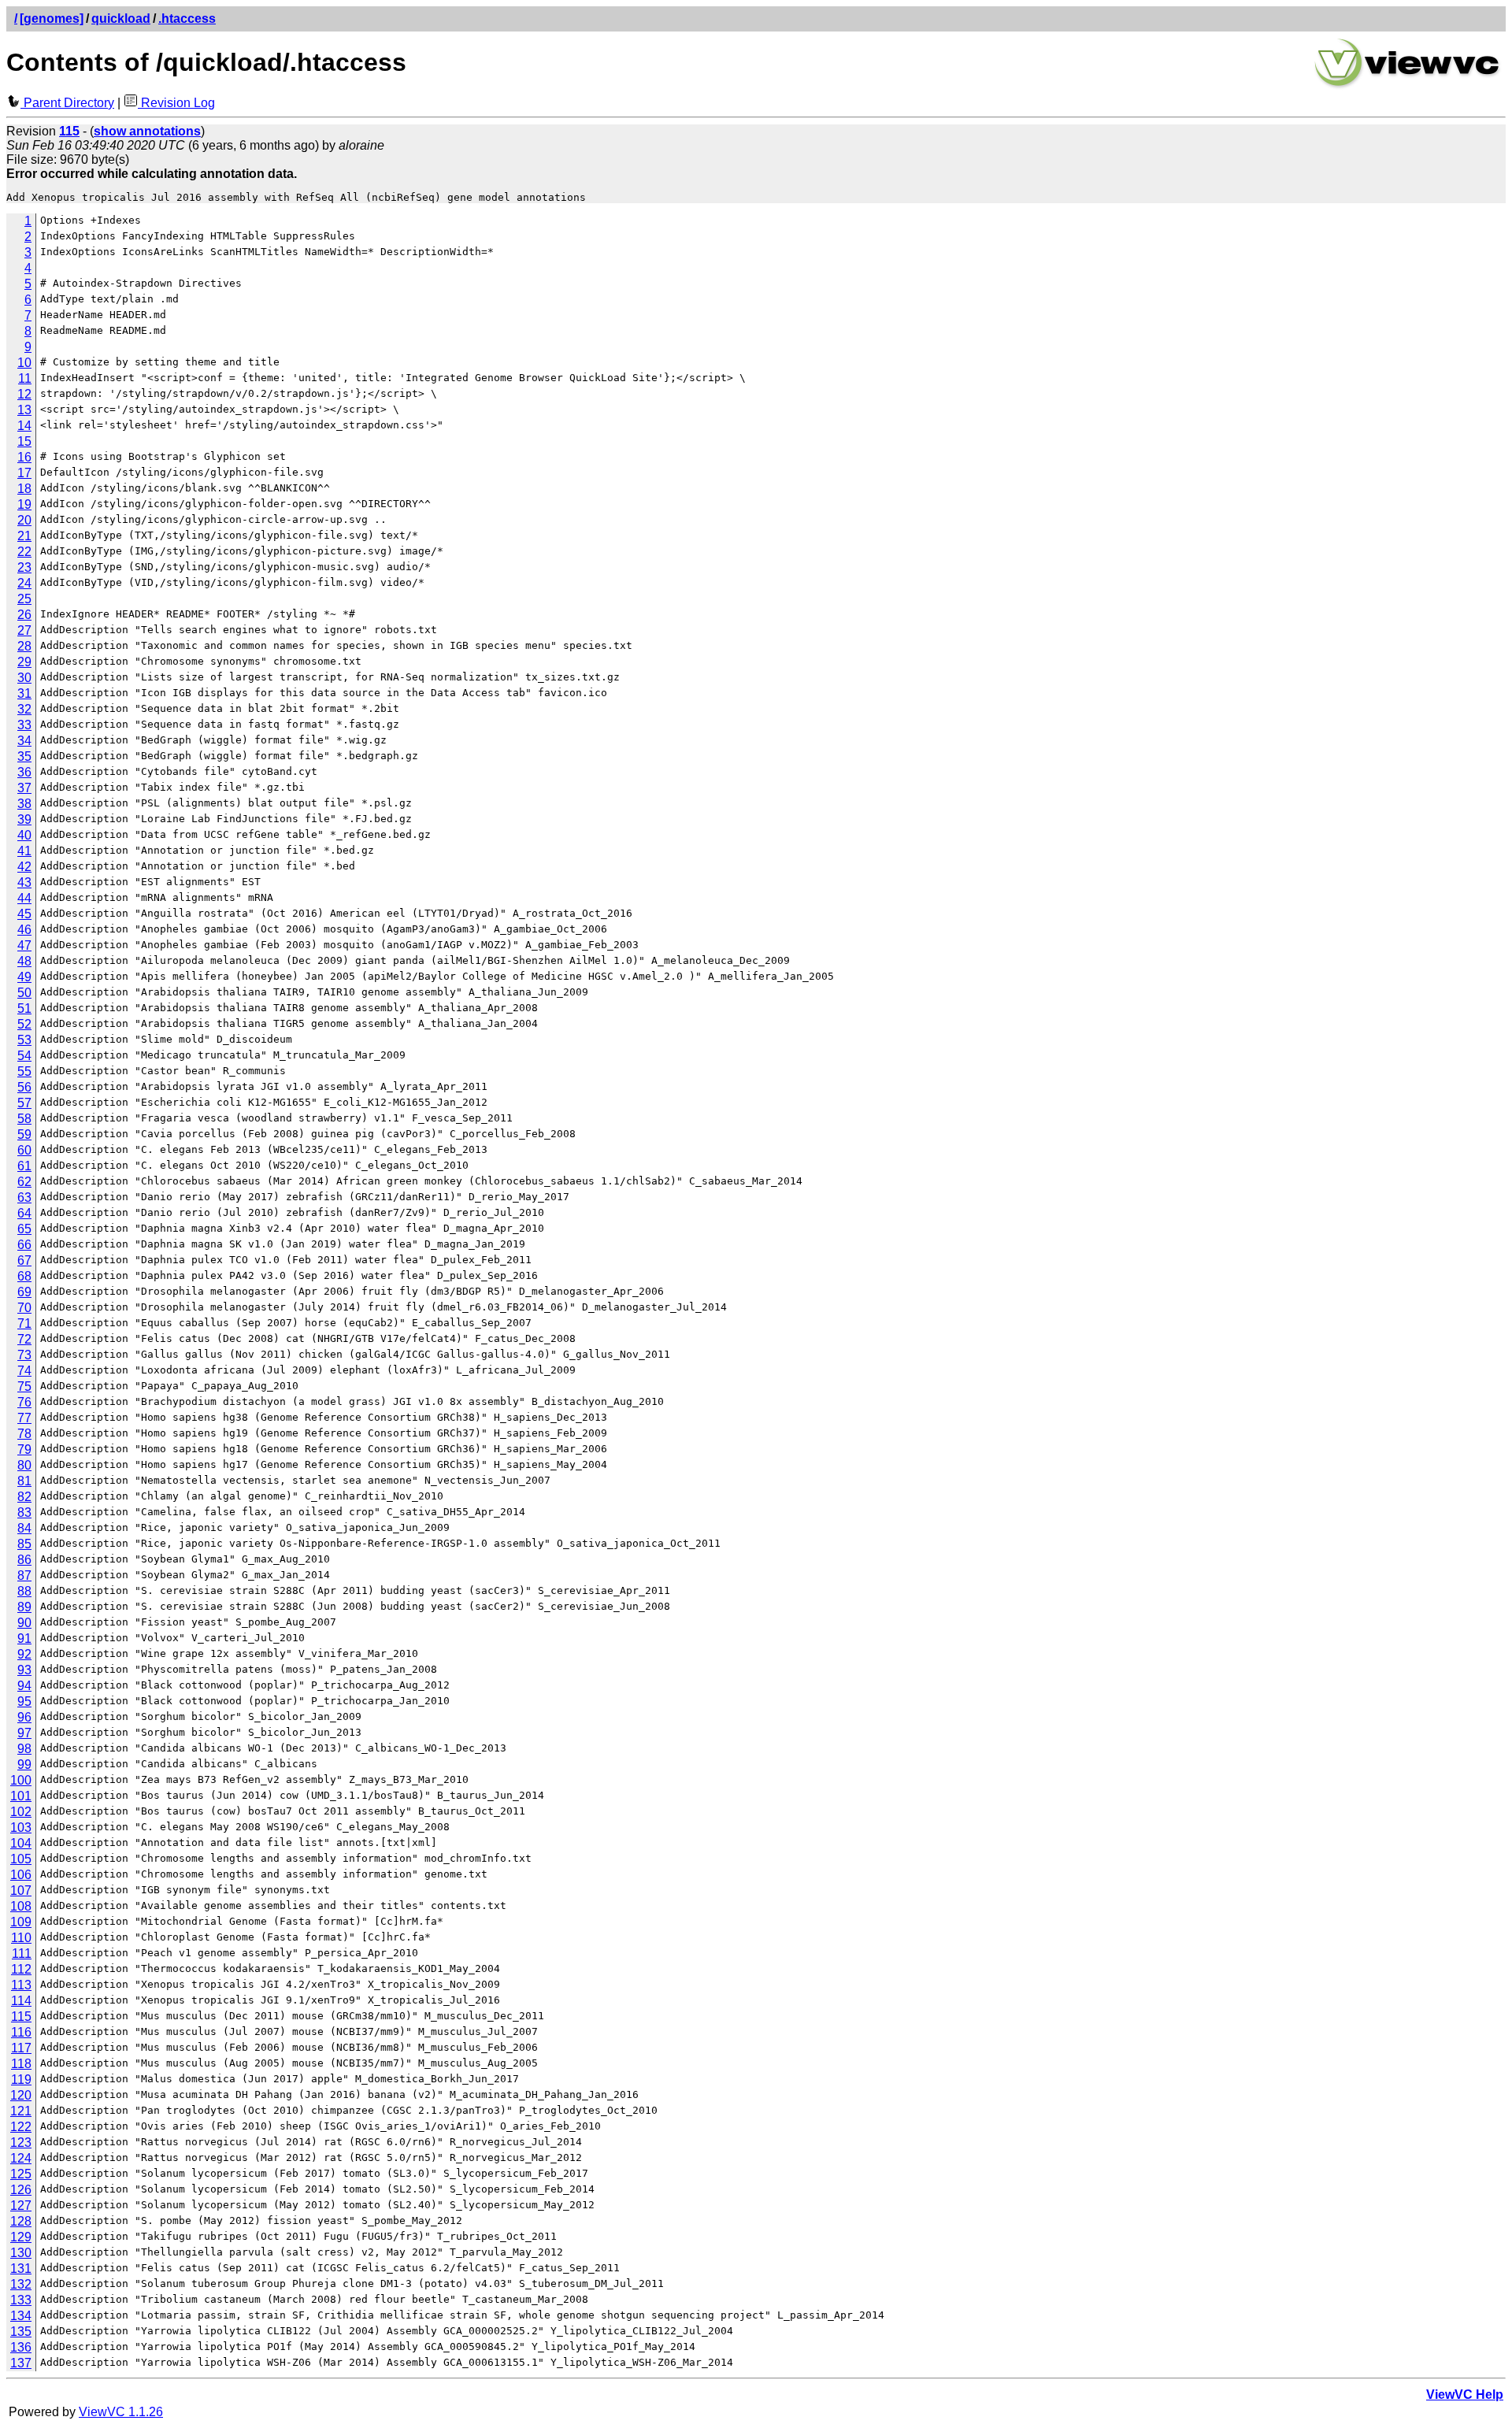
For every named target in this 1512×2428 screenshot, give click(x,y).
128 (21, 2221)
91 (24, 1638)
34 (24, 741)
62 (24, 1182)
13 (24, 410)
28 (24, 646)
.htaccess (187, 19)
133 (21, 2300)
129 (21, 2237)
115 (21, 2017)
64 (24, 1213)
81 (24, 1481)
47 (24, 945)
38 (24, 804)
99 (24, 1764)
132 (21, 2284)
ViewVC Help (1465, 2395)
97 (24, 1733)
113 (21, 1985)
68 (24, 1276)
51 (24, 1008)
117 (21, 2048)
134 (21, 2316)
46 (24, 930)
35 (24, 756)
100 (21, 1780)
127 (21, 2206)
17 (24, 473)
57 (24, 1103)
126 (21, 2190)
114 (21, 2001)
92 (24, 1654)
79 (24, 1449)
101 (21, 1796)
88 (24, 1591)
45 (24, 914)
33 (24, 725)
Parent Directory (67, 103)
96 (24, 1717)
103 (21, 1827)
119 (21, 2080)
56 (24, 1087)
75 (24, 1386)
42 (24, 867)
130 (21, 2253)
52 (24, 1024)
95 (24, 1701)
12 (24, 394)
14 (24, 426)
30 (24, 678)
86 (24, 1560)
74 (24, 1371)
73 (24, 1355)
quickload (121, 19)
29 (24, 662)
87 (24, 1575)
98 (24, 1749)
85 (24, 1544)
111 (22, 1954)
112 (21, 1969)
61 (24, 1166)
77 (24, 1418)
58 (24, 1119)
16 (24, 457)
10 (24, 363)
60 (24, 1150)
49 (24, 977)
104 (21, 1843)
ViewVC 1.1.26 (121, 2412)
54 (24, 1056)
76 (24, 1402)
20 (24, 520)
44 (24, 898)
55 (24, 1071)
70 (24, 1308)
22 (24, 552)
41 (24, 851)
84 (24, 1528)
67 (24, 1260)
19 (24, 504)
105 (21, 1859)
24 (24, 583)
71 (24, 1323)
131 (21, 2269)
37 (24, 788)
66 (24, 1245)
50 (24, 993)
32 (24, 709)
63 (24, 1197)
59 (24, 1134)
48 (24, 961)
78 (24, 1434)
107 (21, 1891)
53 (24, 1040)
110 (21, 1938)
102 (21, 1812)
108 (21, 1906)
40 (24, 835)
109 (21, 1922)
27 (24, 630)
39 (24, 819)
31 (24, 693)
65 (24, 1229)
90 (24, 1623)
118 (21, 2064)
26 (24, 615)
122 (21, 2127)
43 (24, 882)
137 (21, 2363)
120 (21, 2095)
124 (21, 2158)
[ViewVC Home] (1407, 86)
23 (24, 567)
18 (24, 489)
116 (21, 2032)
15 (24, 441)
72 (24, 1339)
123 (21, 2143)
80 (24, 1465)
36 (24, 772)
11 (25, 378)
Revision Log (176, 103)
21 (24, 536)
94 (24, 1686)
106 (21, 1875)
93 (24, 1670)
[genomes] (52, 19)
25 (24, 599)
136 (21, 2347)
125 (21, 2174)
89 (24, 1607)
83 (24, 1512)
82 (24, 1497)
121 (21, 2111)
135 (21, 2332)
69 (24, 1292)
